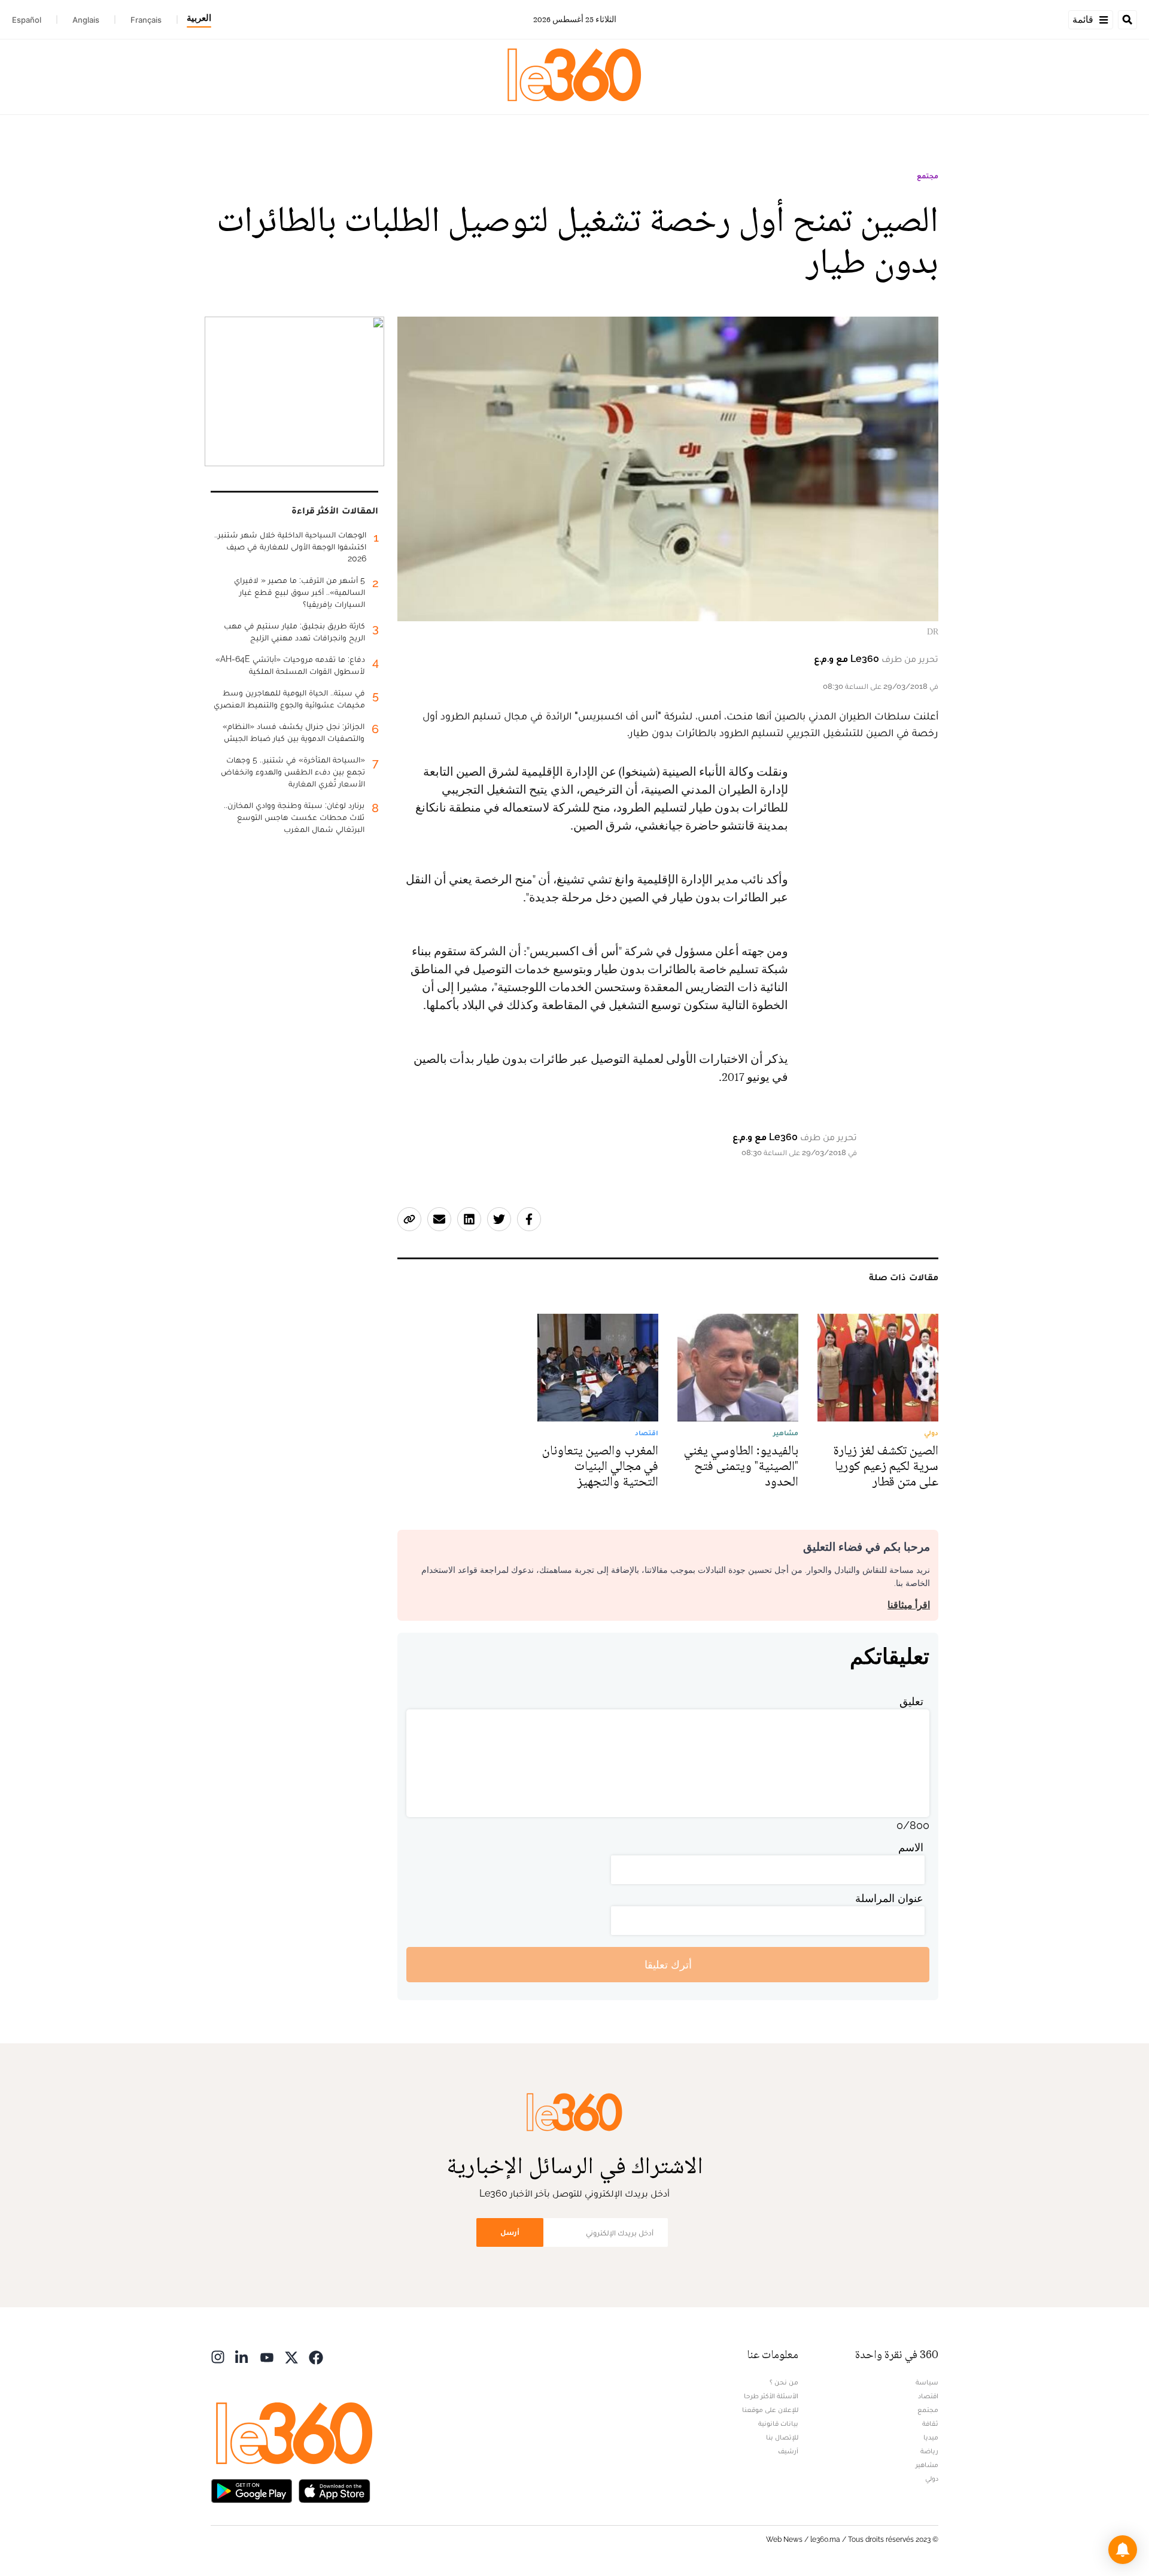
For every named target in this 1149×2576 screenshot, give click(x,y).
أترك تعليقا (668, 1965)
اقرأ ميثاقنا (909, 1605)
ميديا (931, 2437)
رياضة (929, 2451)
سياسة (927, 2382)
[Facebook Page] (316, 2356)
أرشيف (788, 2451)
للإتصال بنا (782, 2437)
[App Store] (335, 2490)
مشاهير (927, 2465)
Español (27, 20)
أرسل (510, 2232)
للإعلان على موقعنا (770, 2410)
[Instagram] (218, 2356)
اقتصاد (928, 2396)
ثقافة (930, 2423)
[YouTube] (267, 2356)
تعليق (911, 1701)
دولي (932, 2478)
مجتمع (928, 176)
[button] (1123, 2550)
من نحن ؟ (784, 2382)
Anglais (86, 20)
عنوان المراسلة (889, 1898)
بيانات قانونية (778, 2423)
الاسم (911, 1847)
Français (146, 20)
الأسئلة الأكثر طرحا (771, 2396)
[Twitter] (291, 2356)
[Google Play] (251, 2490)
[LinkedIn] (242, 2356)
